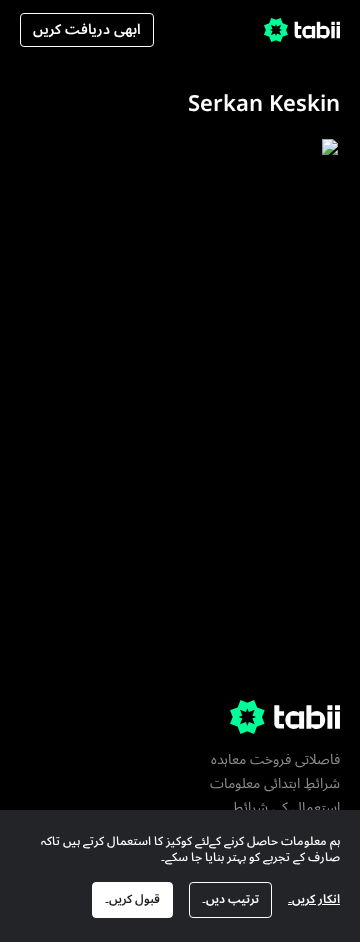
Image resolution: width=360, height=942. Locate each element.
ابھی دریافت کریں (87, 29)
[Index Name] (265, 248)
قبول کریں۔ (132, 899)
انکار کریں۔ (314, 899)
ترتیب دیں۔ (230, 899)
